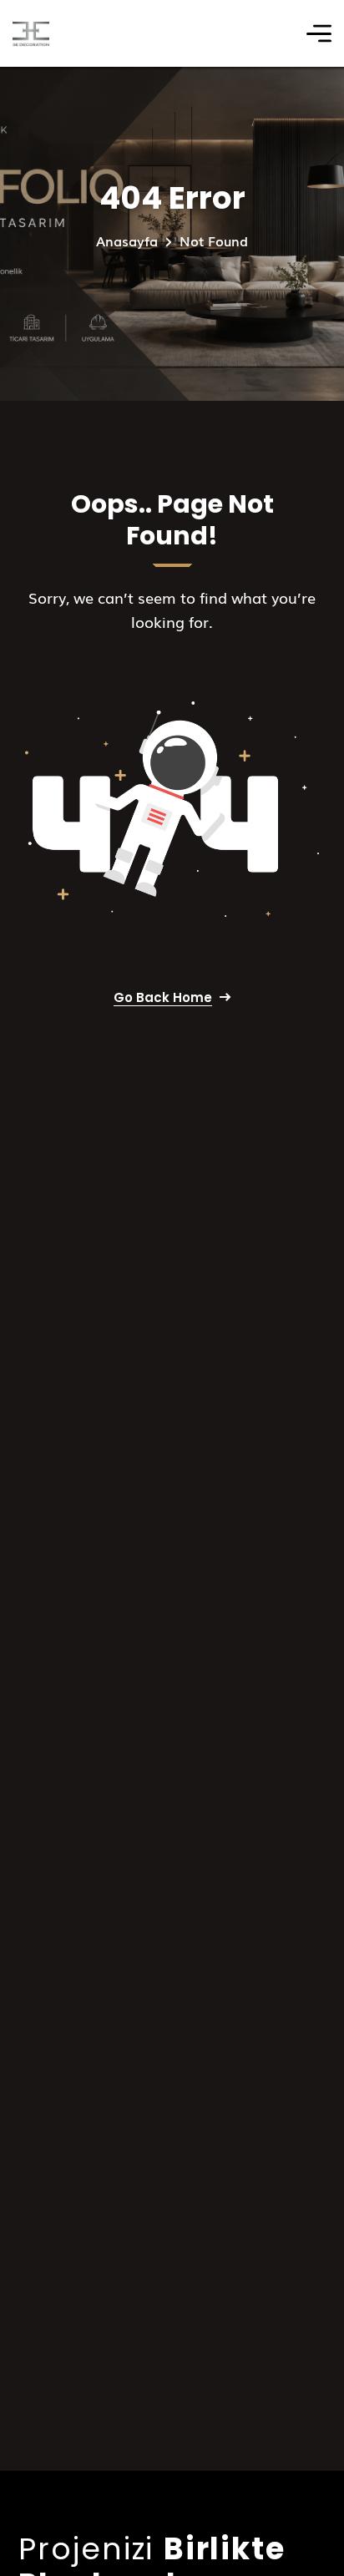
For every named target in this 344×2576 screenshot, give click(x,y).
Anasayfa (127, 240)
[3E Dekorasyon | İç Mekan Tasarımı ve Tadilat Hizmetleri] (31, 34)
